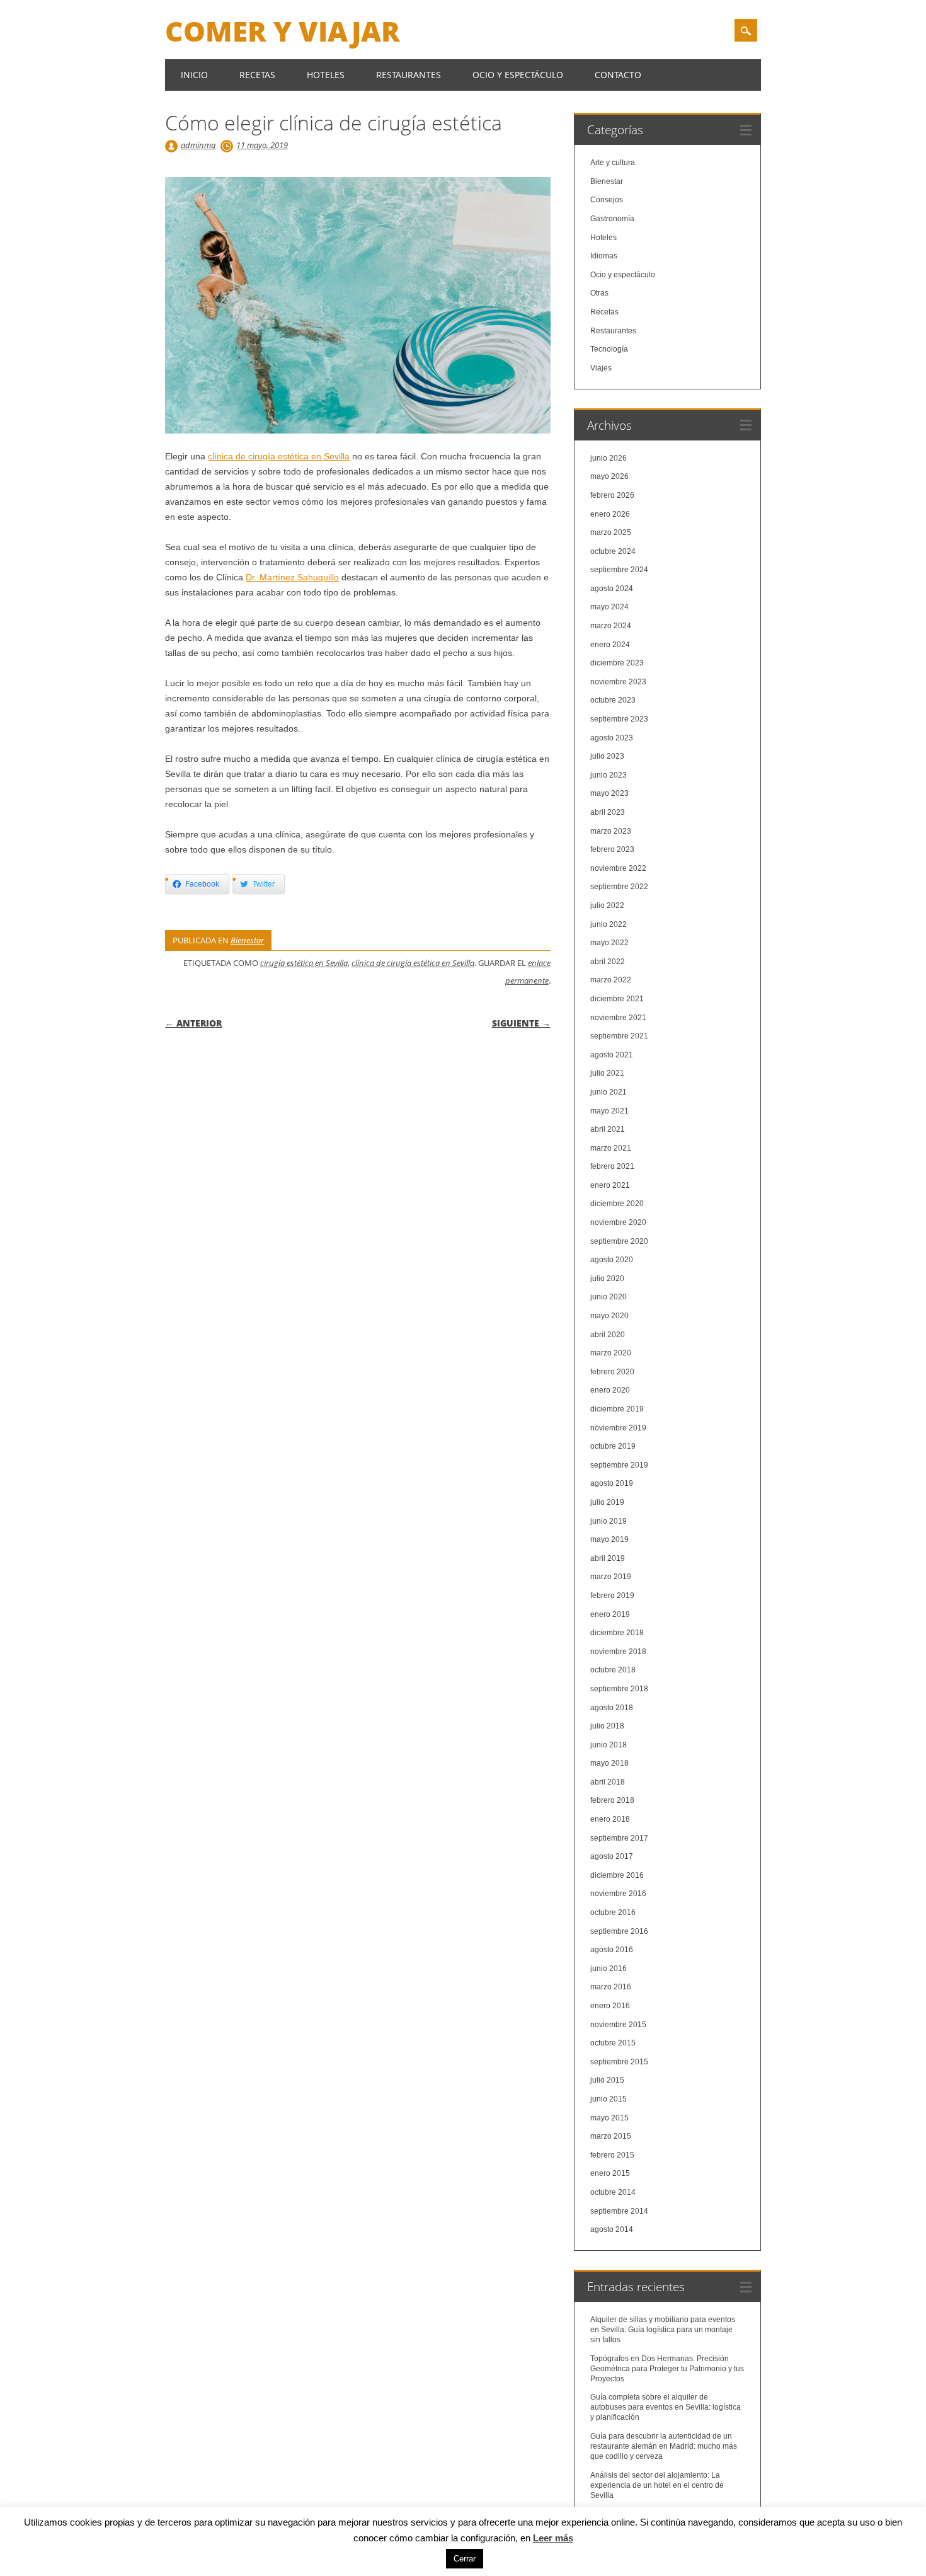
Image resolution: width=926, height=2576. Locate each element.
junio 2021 (609, 1092)
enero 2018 (610, 1819)
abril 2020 (608, 1335)
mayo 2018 (609, 1763)
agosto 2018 (612, 1708)
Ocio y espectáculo (518, 75)
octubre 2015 (613, 2043)
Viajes (601, 368)
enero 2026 (610, 514)
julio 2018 (607, 1726)
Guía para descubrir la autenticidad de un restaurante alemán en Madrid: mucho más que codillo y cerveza (664, 2446)
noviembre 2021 (618, 1018)
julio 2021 (607, 1073)
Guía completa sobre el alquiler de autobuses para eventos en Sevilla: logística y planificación (666, 2407)
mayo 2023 (609, 793)
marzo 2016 (611, 1987)
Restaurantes (409, 75)
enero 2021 (610, 1185)
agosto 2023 (612, 738)
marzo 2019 (611, 1577)
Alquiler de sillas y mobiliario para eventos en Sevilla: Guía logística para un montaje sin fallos (663, 2330)
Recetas (257, 75)
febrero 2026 (612, 495)
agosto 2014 (612, 2229)
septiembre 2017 (619, 1838)
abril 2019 (608, 1558)
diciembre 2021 (617, 999)
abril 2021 (608, 1129)
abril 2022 (608, 962)
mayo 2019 (609, 1539)
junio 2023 (609, 775)
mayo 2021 (609, 1111)
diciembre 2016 (617, 1875)
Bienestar (247, 940)
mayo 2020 (609, 1316)
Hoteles (326, 75)
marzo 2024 (611, 626)
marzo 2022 (611, 980)
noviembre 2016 (618, 1894)
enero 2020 (610, 1390)
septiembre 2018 (619, 1689)
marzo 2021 (611, 1148)
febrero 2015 (612, 2155)
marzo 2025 (611, 532)
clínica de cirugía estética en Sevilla (279, 456)
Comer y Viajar (283, 31)
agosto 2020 (612, 1260)
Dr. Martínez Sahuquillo (292, 577)
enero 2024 (610, 645)
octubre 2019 (613, 1446)
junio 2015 (609, 2099)
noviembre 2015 (618, 2025)
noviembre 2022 (618, 868)
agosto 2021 (612, 1055)
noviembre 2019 (618, 1428)
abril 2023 (608, 812)
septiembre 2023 (619, 719)
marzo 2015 (611, 2136)
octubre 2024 (613, 551)
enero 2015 (610, 2173)
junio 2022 (609, 924)
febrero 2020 (612, 1372)
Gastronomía (612, 219)
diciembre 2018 (617, 1633)
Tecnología (609, 349)
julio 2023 (607, 756)
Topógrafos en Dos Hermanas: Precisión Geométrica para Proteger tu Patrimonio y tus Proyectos (667, 2369)
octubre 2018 (613, 1670)
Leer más (553, 2538)
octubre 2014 (613, 2192)
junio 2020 (609, 1297)
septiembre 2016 (619, 1931)
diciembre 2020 (617, 1204)
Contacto (618, 75)
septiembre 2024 (619, 570)
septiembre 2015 (619, 2062)
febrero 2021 (612, 1166)
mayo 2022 (609, 943)
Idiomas (604, 256)
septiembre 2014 (619, 2211)
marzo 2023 (611, 831)
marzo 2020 (611, 1353)
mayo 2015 (609, 2118)
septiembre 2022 (619, 887)
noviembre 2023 (618, 682)
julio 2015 (607, 2080)
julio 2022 (607, 906)
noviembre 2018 (618, 1652)
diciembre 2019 (617, 1409)
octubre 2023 (613, 700)
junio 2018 (609, 1745)
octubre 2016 (613, 1912)
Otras (599, 293)
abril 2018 (608, 1782)
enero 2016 (610, 2006)
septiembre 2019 (619, 1465)
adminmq (198, 145)
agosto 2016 (612, 1950)
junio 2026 (609, 458)
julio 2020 (607, 1279)
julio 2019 (607, 1502)
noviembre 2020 (618, 1222)
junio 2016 (609, 1969)
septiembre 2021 (619, 1036)
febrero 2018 (612, 1800)
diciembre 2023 (617, 663)
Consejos (607, 200)
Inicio (194, 75)
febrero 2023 (612, 849)
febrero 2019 (612, 1596)
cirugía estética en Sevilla (304, 963)
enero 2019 (610, 1614)
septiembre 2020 (619, 1241)
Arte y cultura (613, 163)
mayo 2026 (609, 476)
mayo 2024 (609, 607)
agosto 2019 (612, 1483)
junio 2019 (609, 1521)
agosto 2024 (612, 589)
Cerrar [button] (465, 2559)
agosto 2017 (612, 1856)
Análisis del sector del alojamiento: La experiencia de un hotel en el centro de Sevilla (657, 2485)
